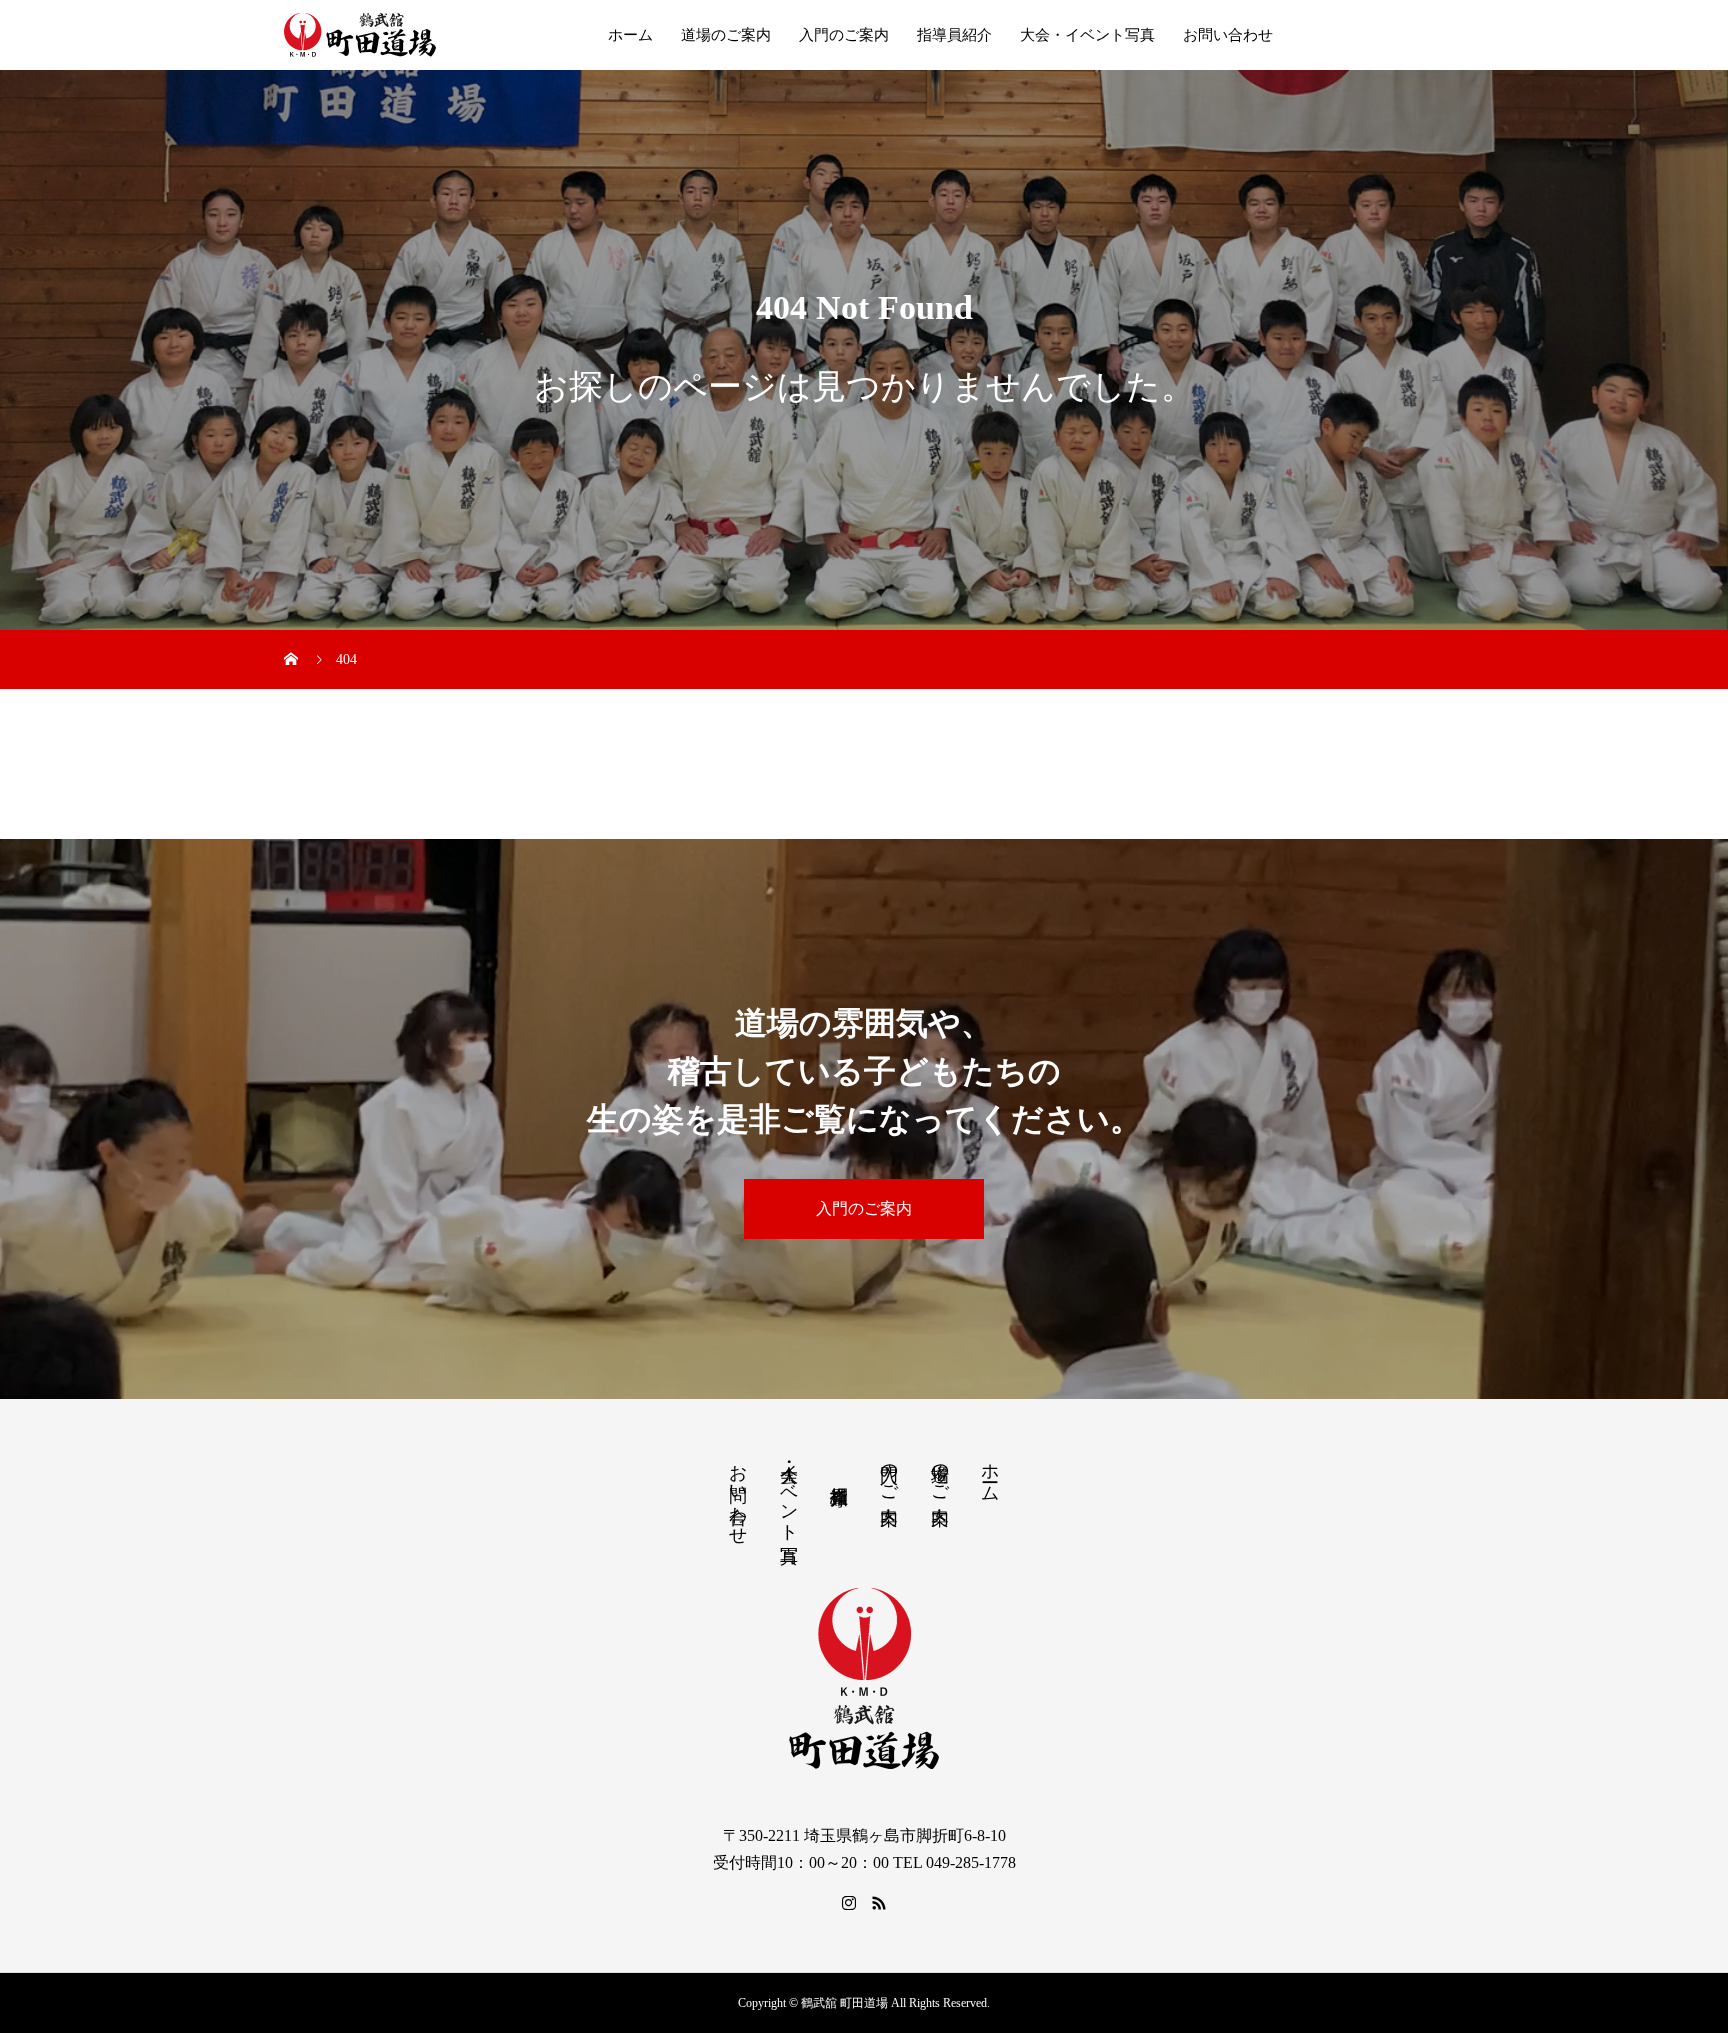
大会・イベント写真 (1087, 35)
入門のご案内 (844, 35)
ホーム (630, 35)
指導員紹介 (954, 35)
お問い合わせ (1228, 35)
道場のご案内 (726, 35)
